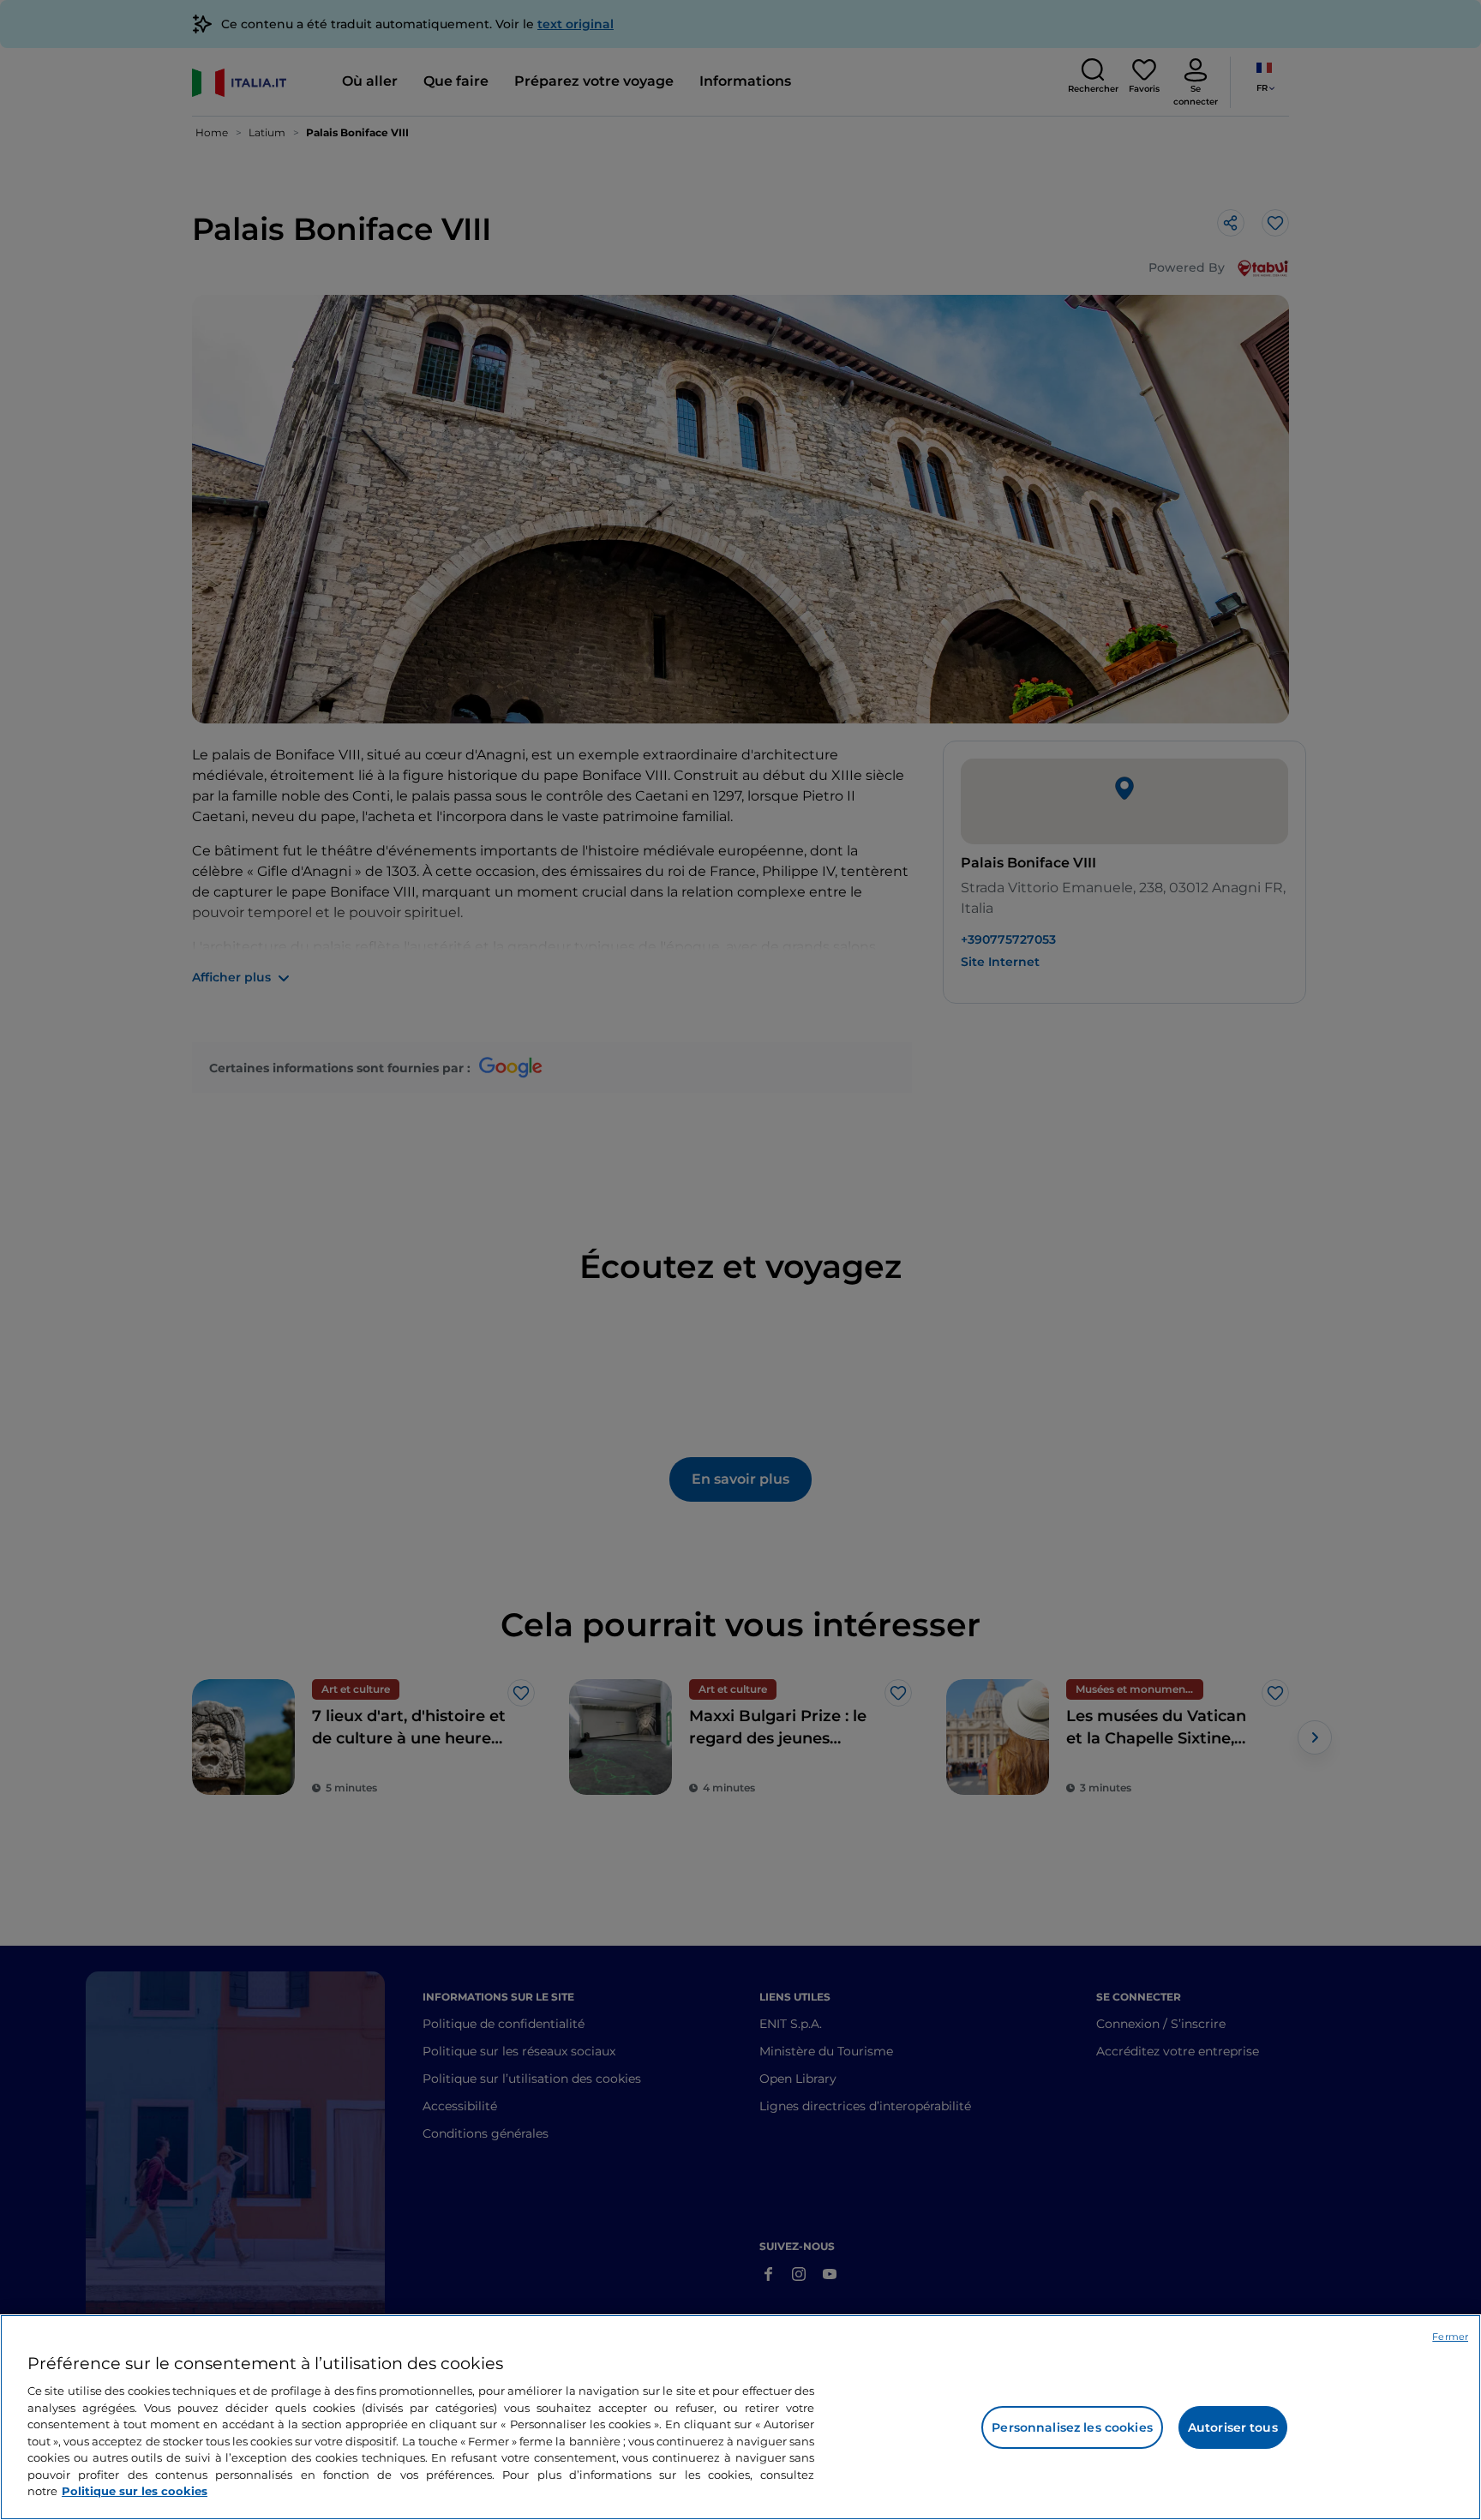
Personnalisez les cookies (1072, 2427)
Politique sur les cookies (135, 2491)
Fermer (1450, 2337)
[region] (740, 2417)
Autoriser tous (1233, 2427)
